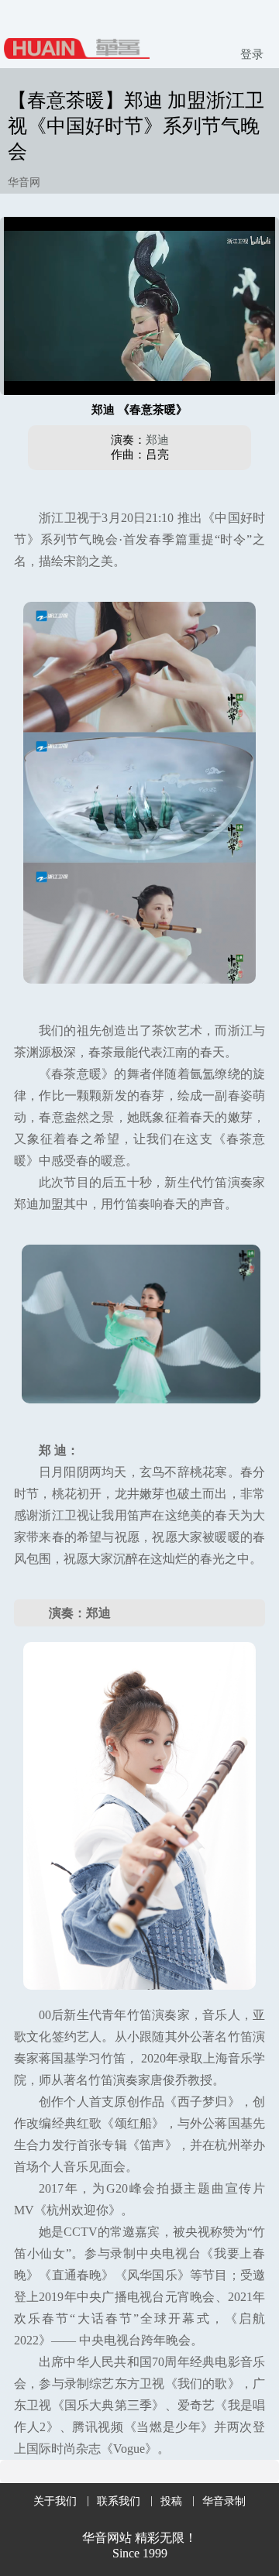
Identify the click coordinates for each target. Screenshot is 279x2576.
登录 (252, 54)
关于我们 (55, 2501)
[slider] (139, 366)
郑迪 (157, 440)
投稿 (171, 2501)
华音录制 (224, 2501)
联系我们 (119, 2501)
